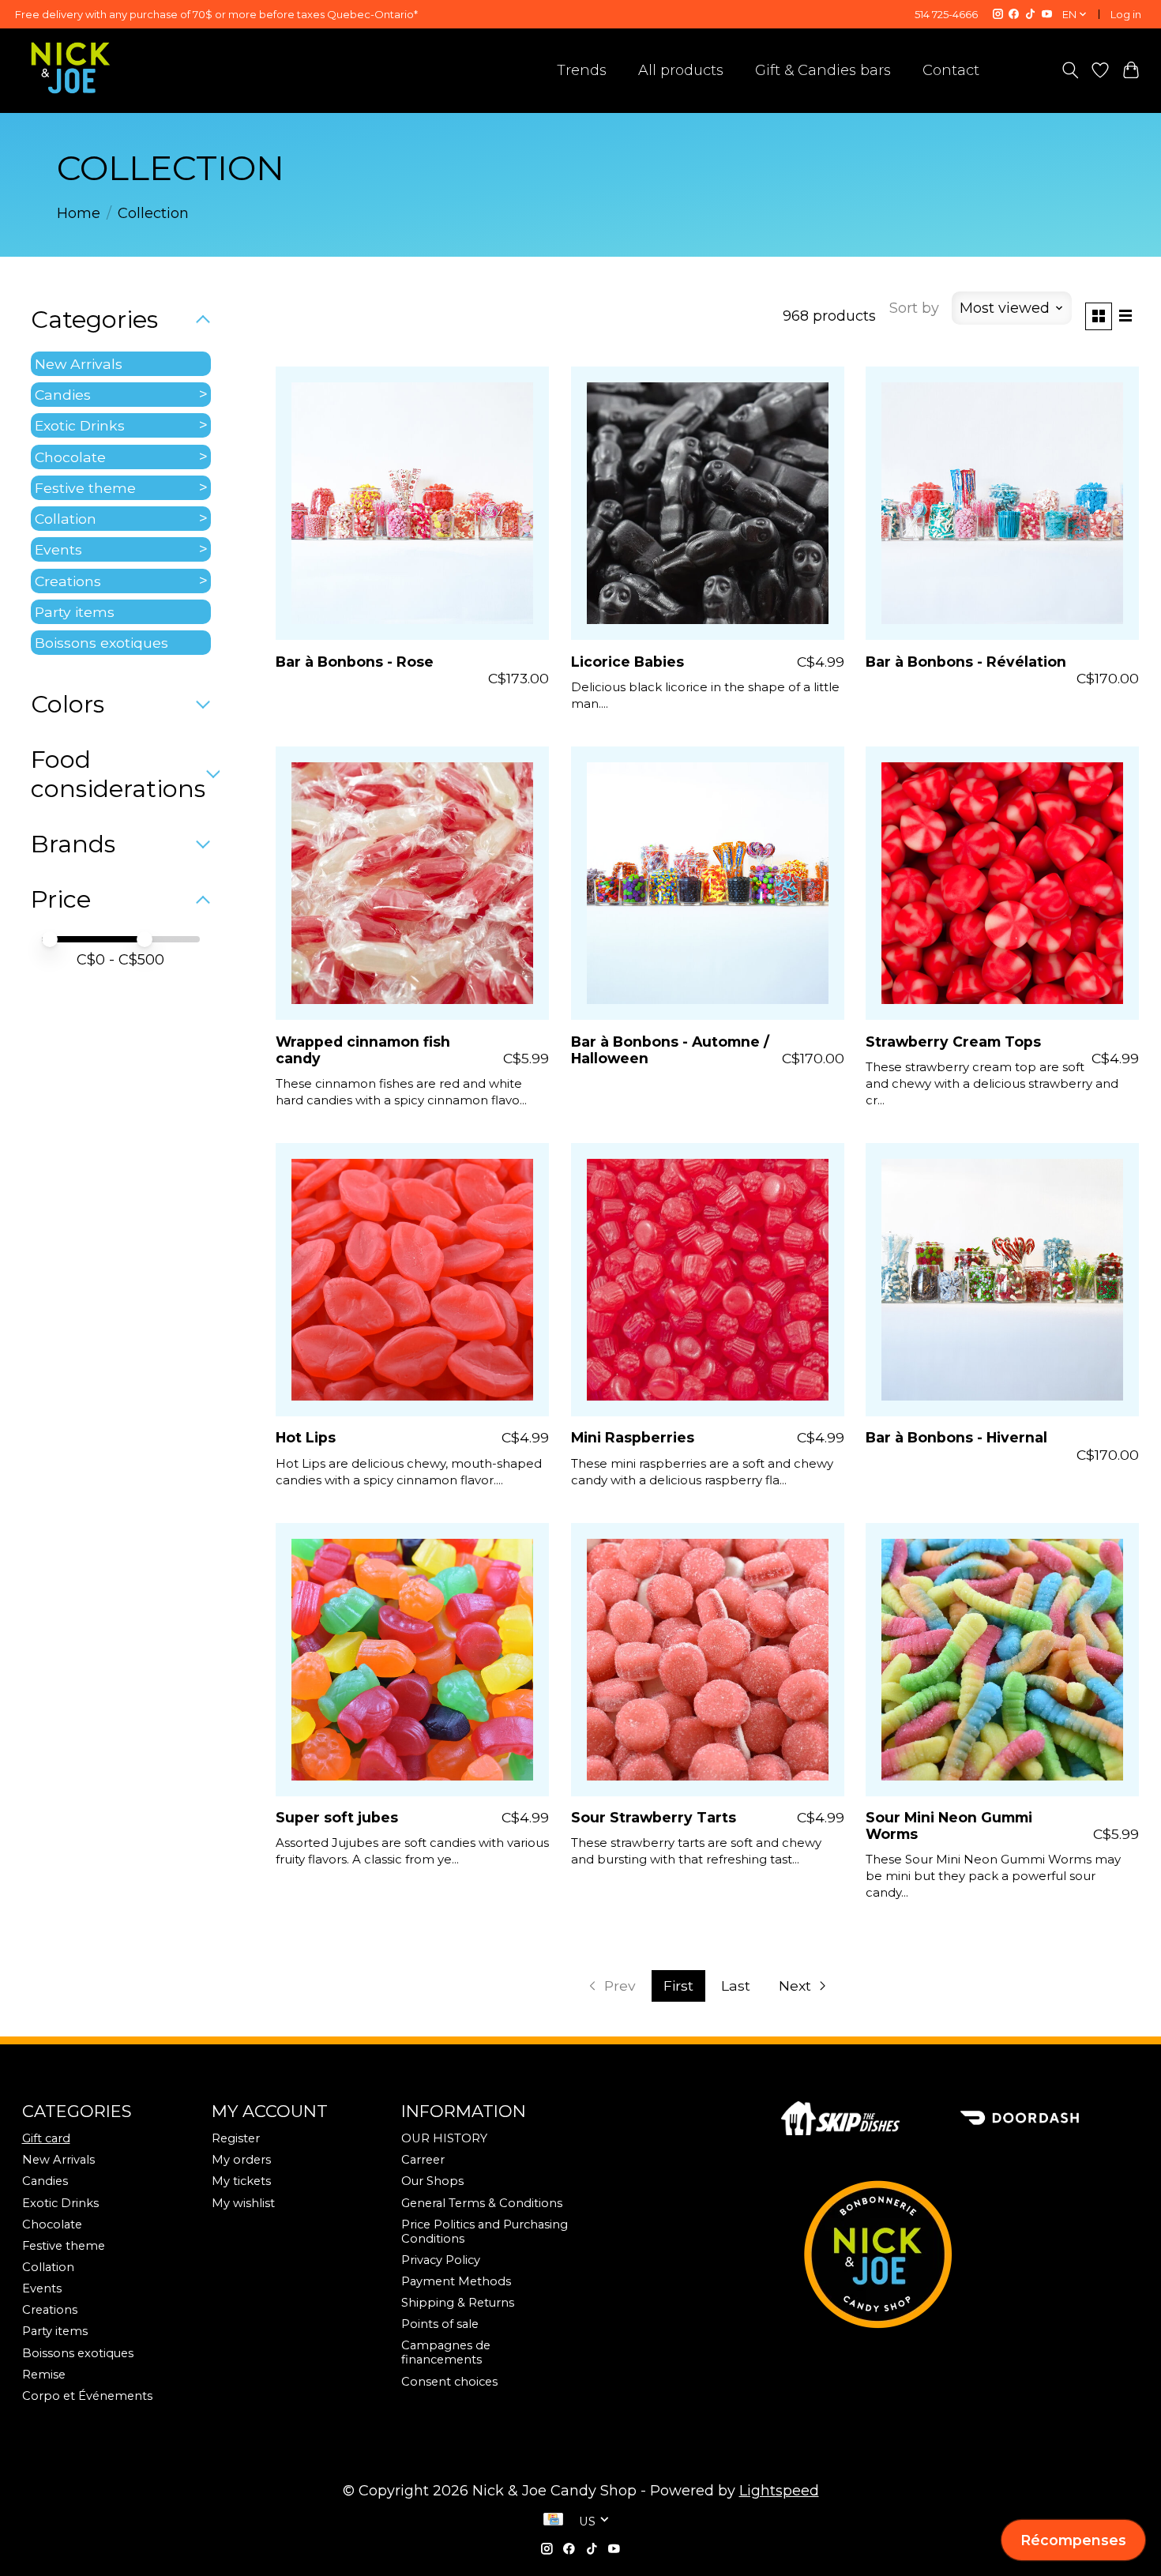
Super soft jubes (337, 1817)
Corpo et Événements (87, 2396)
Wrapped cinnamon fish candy (363, 1050)
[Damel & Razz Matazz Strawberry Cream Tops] (1002, 883)
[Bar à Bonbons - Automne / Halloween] (708, 883)
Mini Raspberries (633, 1437)
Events (58, 549)
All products (681, 70)
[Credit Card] (553, 2521)
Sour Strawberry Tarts (654, 1817)
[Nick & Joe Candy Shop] (71, 68)
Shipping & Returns (458, 2303)
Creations (68, 581)
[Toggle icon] (1070, 70)
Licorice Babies (627, 662)
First (678, 1986)
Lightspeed (779, 2491)
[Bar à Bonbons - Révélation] (1002, 503)
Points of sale (440, 2324)
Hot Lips (306, 1437)
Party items (75, 612)
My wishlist (243, 2203)
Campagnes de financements (446, 2352)
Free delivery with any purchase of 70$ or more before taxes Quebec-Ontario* (216, 14)
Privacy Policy (441, 2260)
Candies (63, 395)
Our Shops (432, 2181)
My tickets (241, 2181)
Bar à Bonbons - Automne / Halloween (670, 1050)
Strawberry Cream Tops (953, 1042)
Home (79, 213)
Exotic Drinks (80, 425)
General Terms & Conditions (482, 2203)
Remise (44, 2375)
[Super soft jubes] (412, 1660)
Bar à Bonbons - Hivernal (956, 1437)
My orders (241, 2160)
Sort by (914, 308)
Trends (582, 70)
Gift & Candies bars (823, 70)
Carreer (423, 2160)
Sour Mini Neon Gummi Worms (949, 1826)
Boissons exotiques (101, 643)
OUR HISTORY (444, 2138)
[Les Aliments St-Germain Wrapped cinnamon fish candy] (412, 883)
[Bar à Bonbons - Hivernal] (1002, 1280)
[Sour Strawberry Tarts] (708, 1660)
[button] (1073, 2540)
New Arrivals (79, 364)
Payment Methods (456, 2281)
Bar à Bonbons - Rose (355, 662)
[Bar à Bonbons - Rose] (412, 503)
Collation (66, 519)
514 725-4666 (946, 14)
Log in (1126, 14)
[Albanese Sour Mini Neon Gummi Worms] (1002, 1660)
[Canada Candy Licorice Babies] (708, 503)
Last (736, 1986)
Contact (951, 70)
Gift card (46, 2138)
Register (236, 2138)
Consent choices (449, 2382)
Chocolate (70, 457)
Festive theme (85, 488)
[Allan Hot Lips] (412, 1280)
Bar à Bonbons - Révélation (966, 662)
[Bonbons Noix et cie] (960, 2254)
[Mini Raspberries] (708, 1280)
